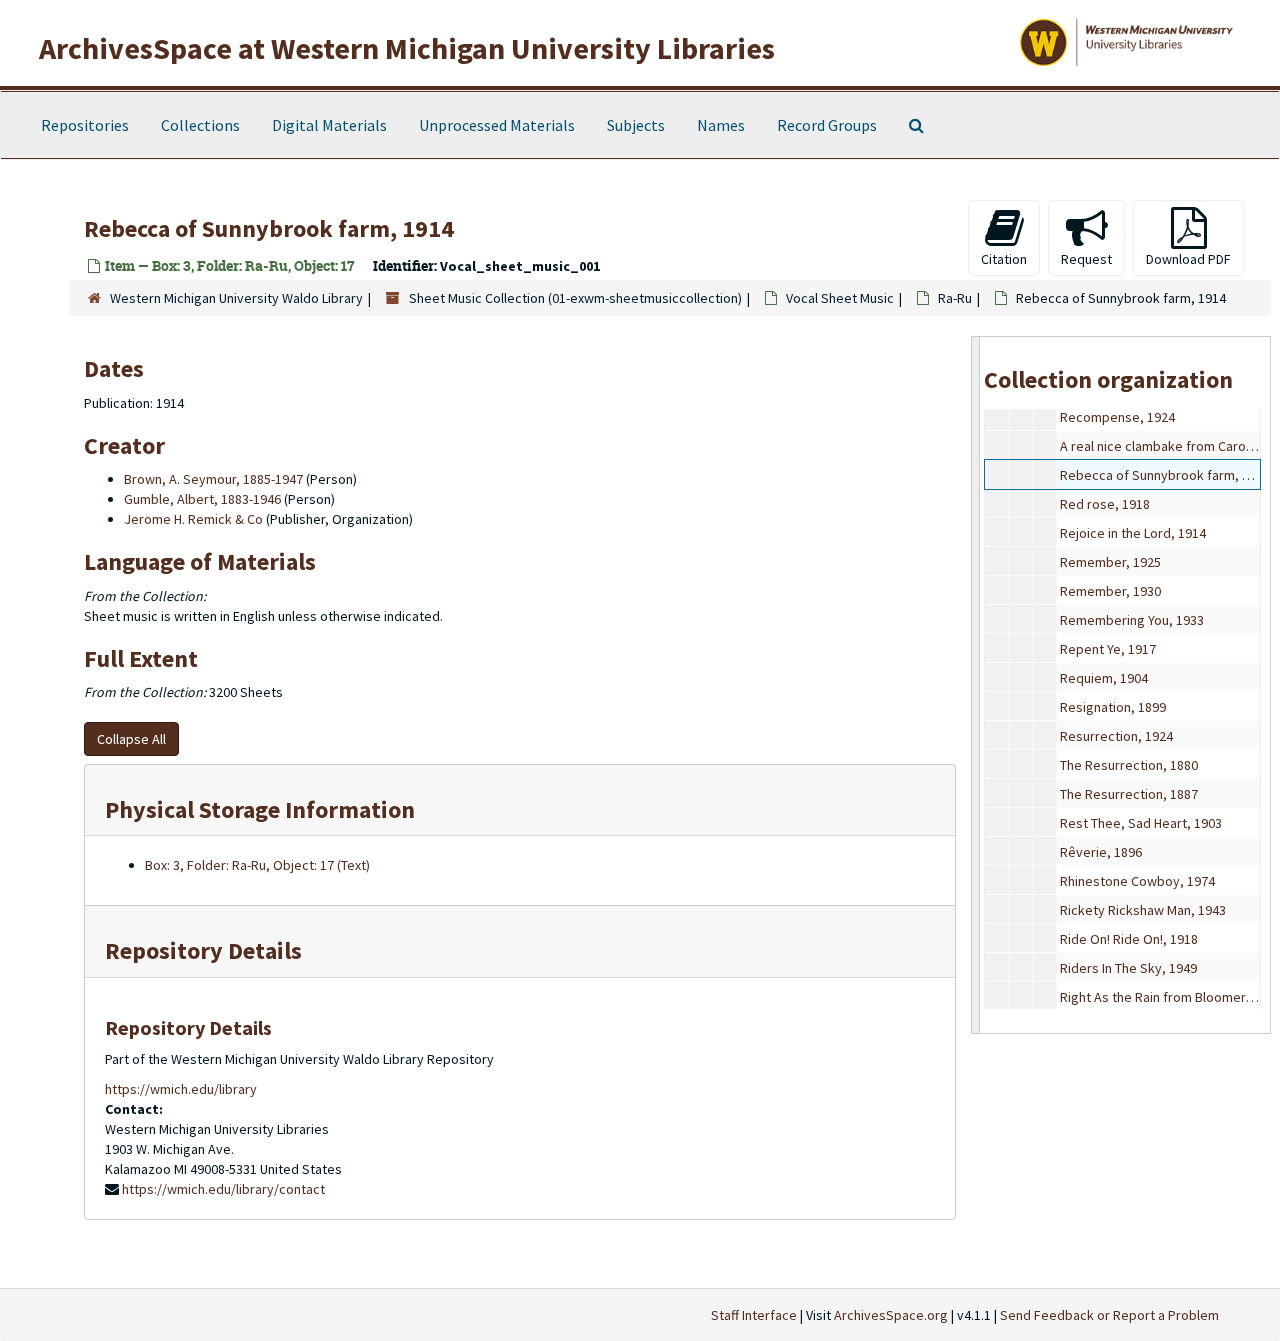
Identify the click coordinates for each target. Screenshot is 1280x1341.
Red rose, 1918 (1105, 504)
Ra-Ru (955, 298)
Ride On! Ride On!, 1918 (1129, 939)
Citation (1004, 259)
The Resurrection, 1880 (1129, 765)
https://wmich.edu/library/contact (223, 1189)
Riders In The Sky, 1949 (1128, 968)
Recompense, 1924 (1117, 417)
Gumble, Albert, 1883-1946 (202, 499)
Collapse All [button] (131, 739)
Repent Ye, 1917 (1108, 649)
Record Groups (827, 125)
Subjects (636, 125)
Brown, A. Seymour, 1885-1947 (213, 479)
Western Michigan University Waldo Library (236, 298)
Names (721, 125)
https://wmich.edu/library (181, 1089)
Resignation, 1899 (1113, 707)
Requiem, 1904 (1104, 678)
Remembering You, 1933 (1132, 620)
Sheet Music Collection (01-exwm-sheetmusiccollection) (575, 298)
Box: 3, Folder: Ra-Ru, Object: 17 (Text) (257, 865)
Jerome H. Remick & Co (193, 519)
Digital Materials (329, 125)
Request (1086, 259)
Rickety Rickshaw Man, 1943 (1143, 910)
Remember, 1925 (1110, 562)
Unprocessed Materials (497, 125)
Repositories (85, 125)
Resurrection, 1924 (1116, 736)
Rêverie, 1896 (1101, 852)
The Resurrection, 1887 (1129, 794)
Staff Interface (754, 1315)
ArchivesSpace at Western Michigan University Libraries (407, 48)
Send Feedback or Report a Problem (1109, 1315)
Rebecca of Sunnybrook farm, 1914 (1165, 475)
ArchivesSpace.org (891, 1315)
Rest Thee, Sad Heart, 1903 (1141, 823)
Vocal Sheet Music (840, 298)
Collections (200, 125)
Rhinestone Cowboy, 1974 (1137, 881)
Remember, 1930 (1110, 591)
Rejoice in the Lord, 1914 (1133, 533)
